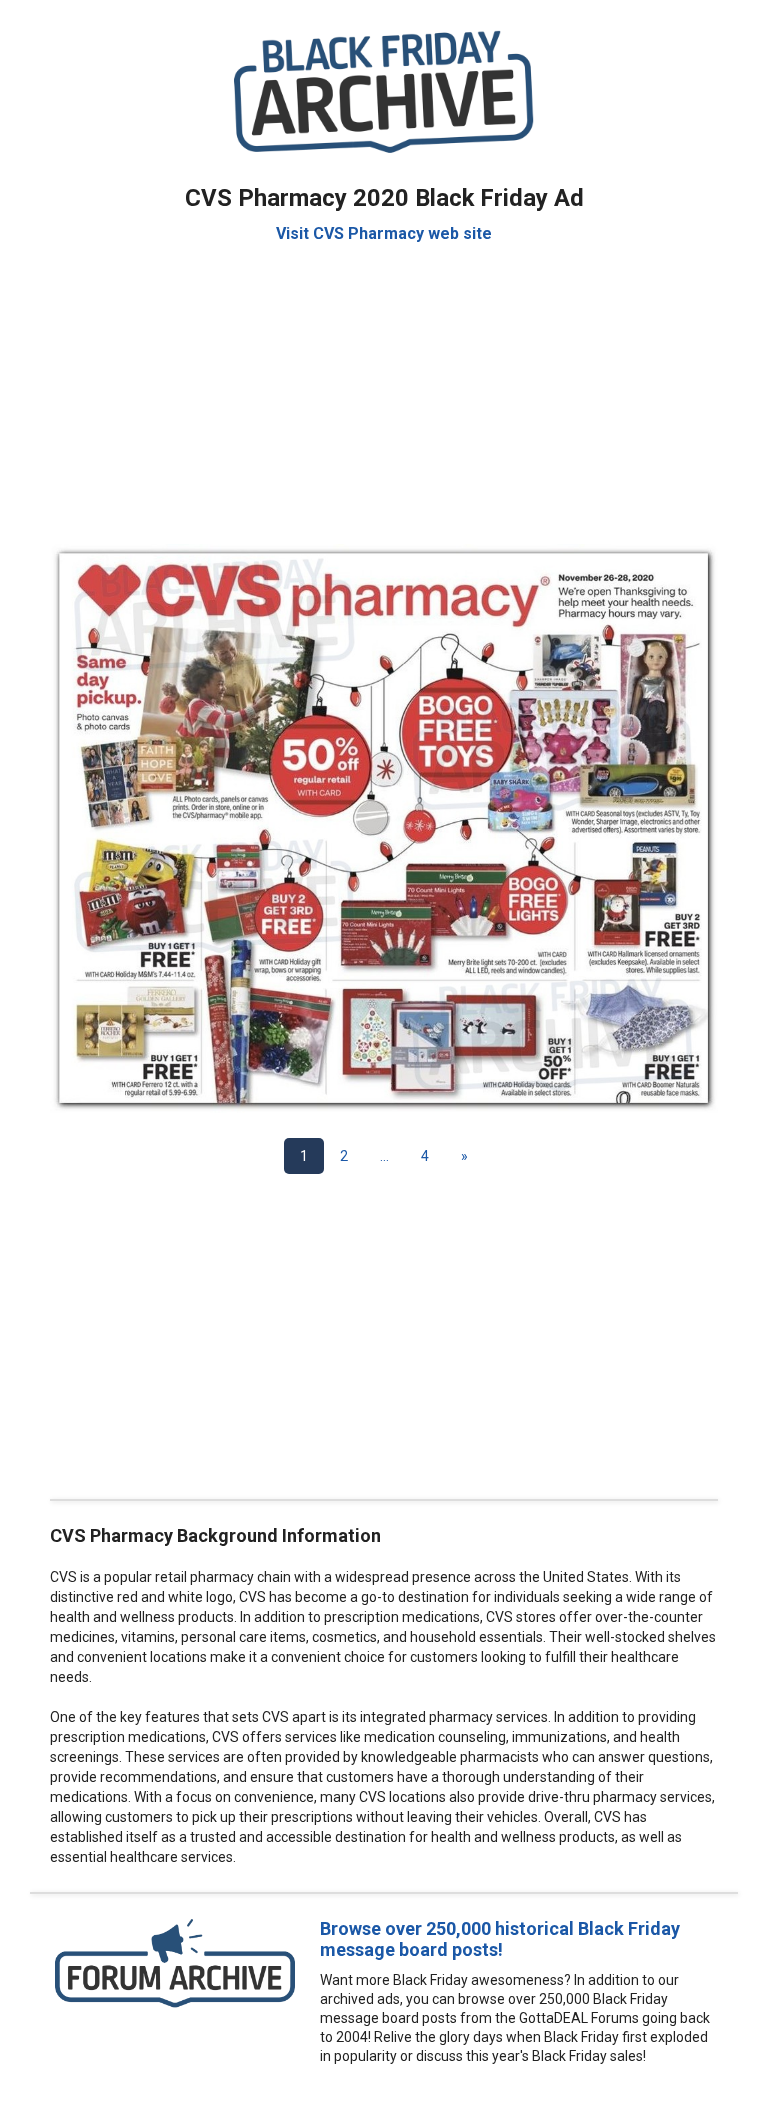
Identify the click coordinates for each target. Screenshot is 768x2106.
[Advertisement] (384, 384)
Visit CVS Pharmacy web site (384, 233)
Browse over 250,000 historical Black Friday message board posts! (500, 1939)
